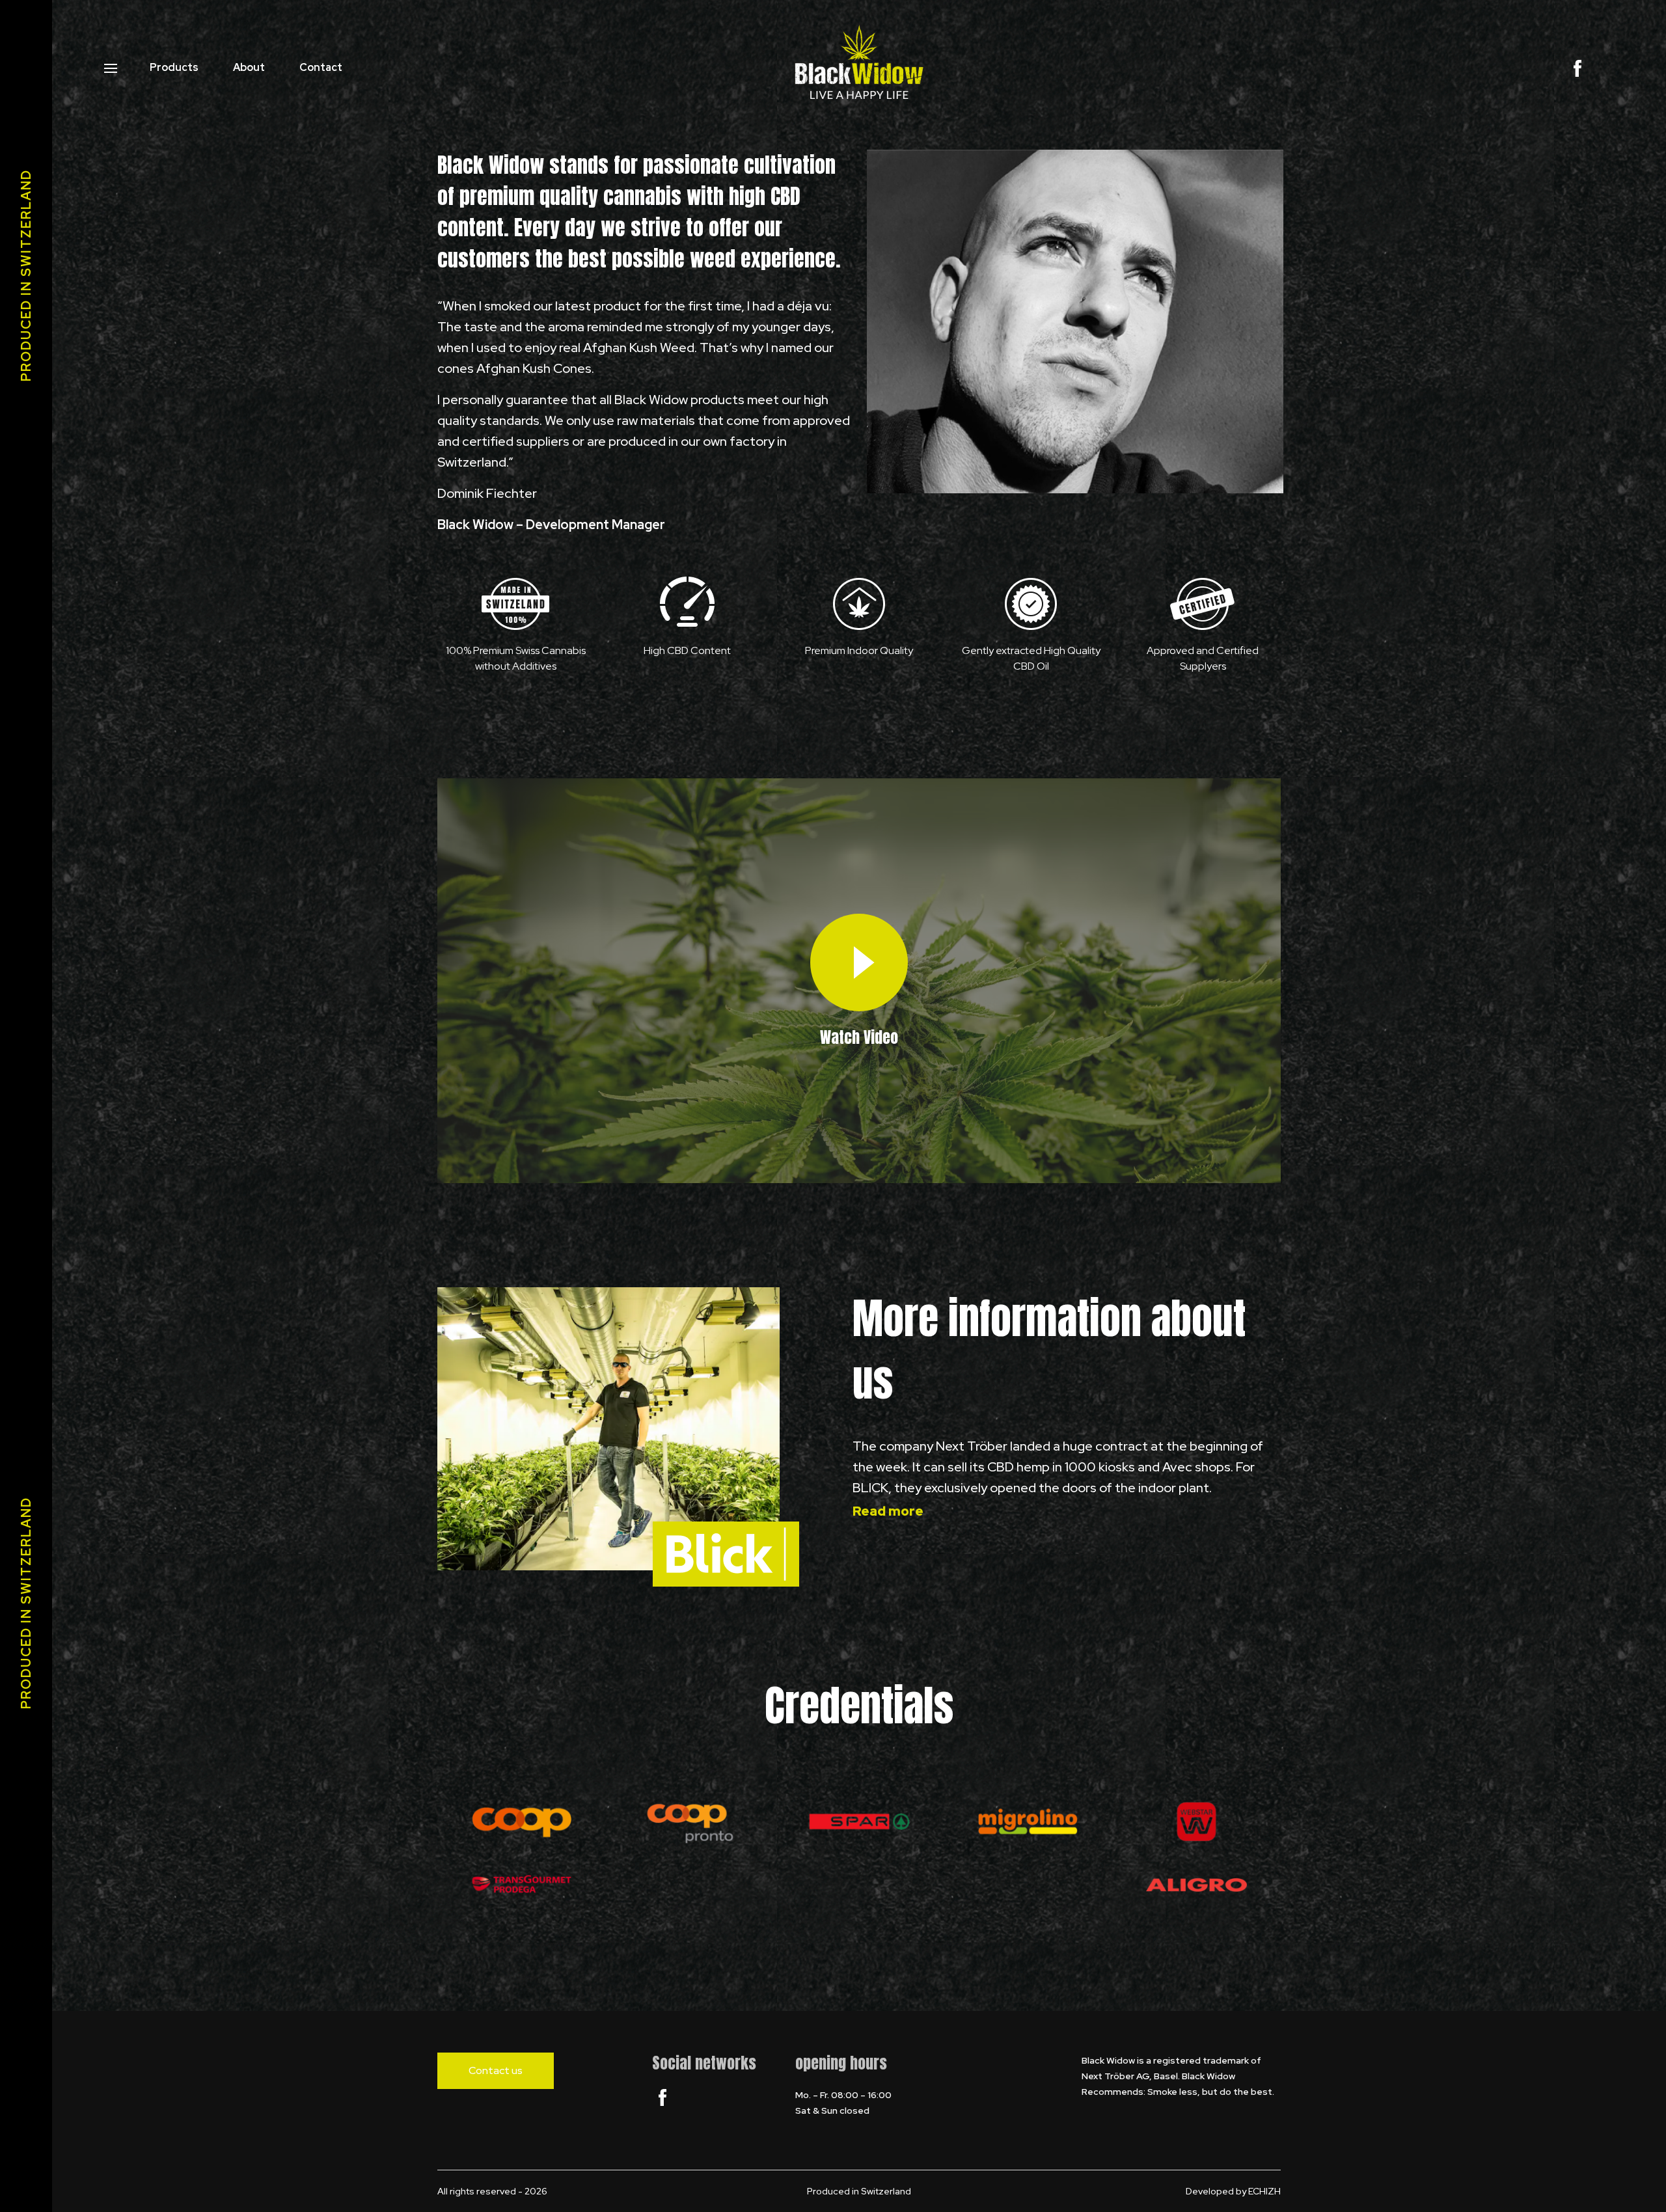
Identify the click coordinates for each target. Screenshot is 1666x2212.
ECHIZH (1264, 2191)
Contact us (496, 2070)
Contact (321, 67)
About (249, 67)
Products (174, 67)
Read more (888, 1511)
